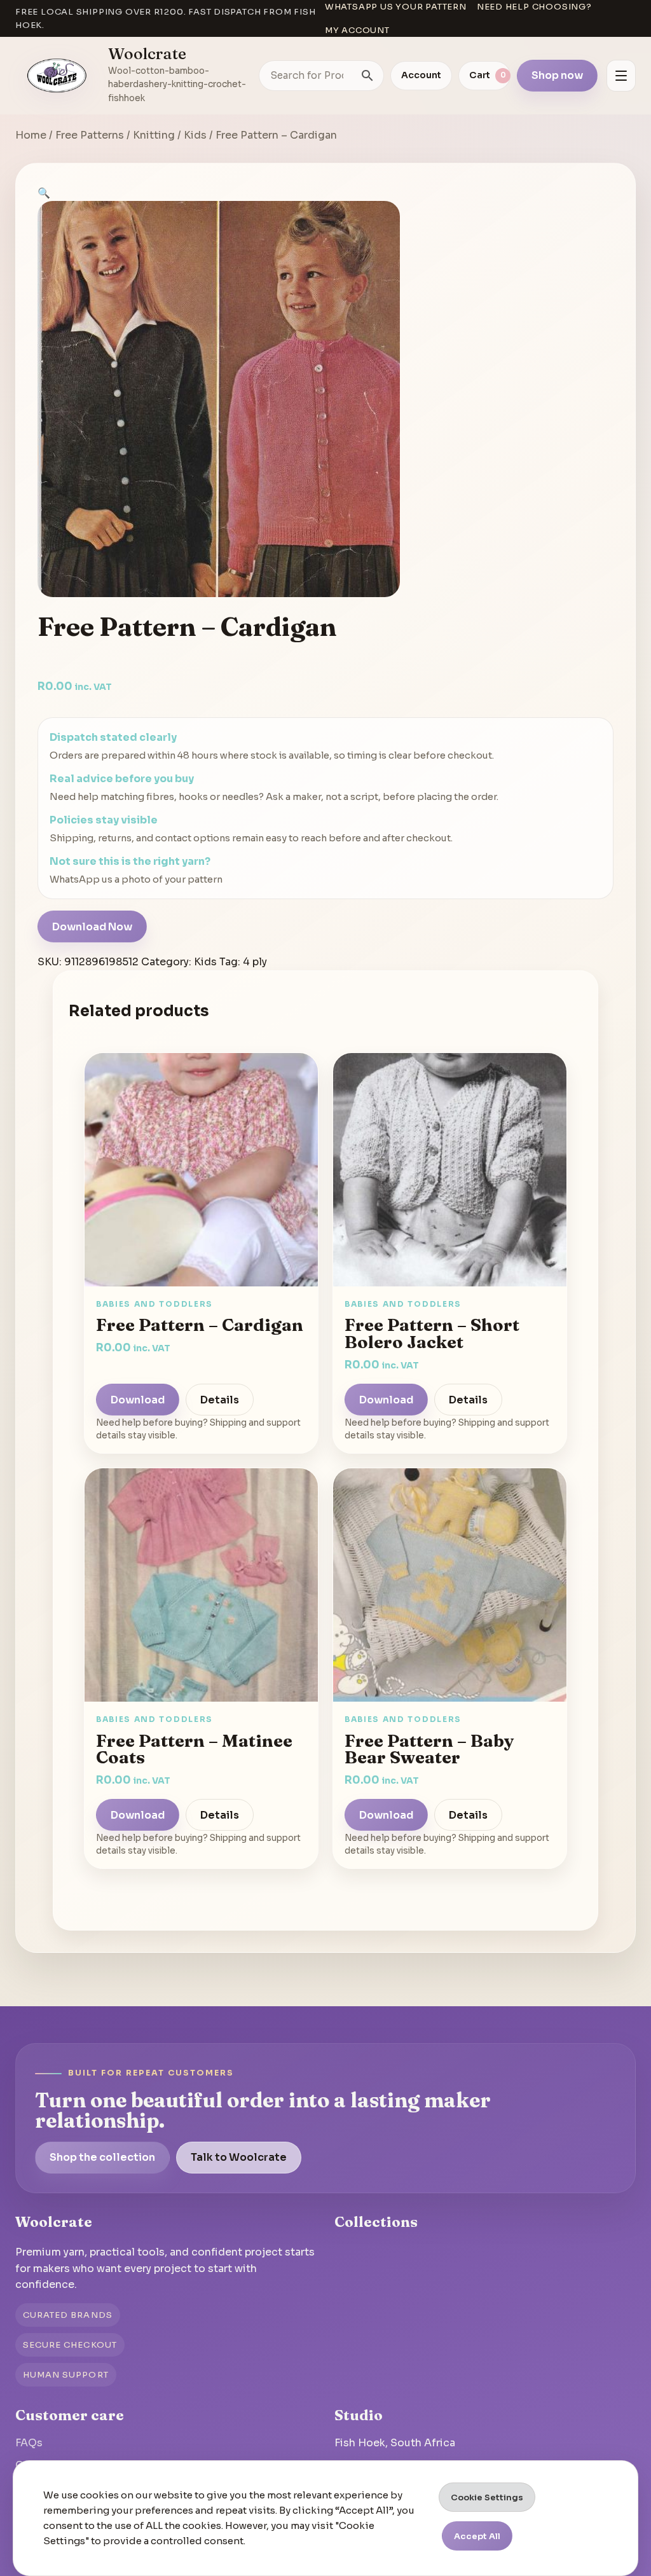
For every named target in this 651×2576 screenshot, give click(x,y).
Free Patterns (90, 135)
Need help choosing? (534, 7)
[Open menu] (621, 76)
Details (220, 1400)
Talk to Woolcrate (239, 2157)
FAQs (29, 2443)
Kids (195, 135)
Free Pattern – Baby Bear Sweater (429, 1749)
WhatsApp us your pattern (396, 7)
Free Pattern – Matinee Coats (194, 1749)
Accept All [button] (477, 2536)
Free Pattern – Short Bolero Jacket (432, 1333)
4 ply (255, 962)
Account (421, 75)
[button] (44, 193)
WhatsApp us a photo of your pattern (136, 879)
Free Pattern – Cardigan (200, 1325)
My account (357, 30)
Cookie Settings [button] (487, 2497)
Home (31, 135)
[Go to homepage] (57, 76)
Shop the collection (102, 2157)
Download (138, 1400)
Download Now (92, 927)
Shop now (557, 75)
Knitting (154, 135)
